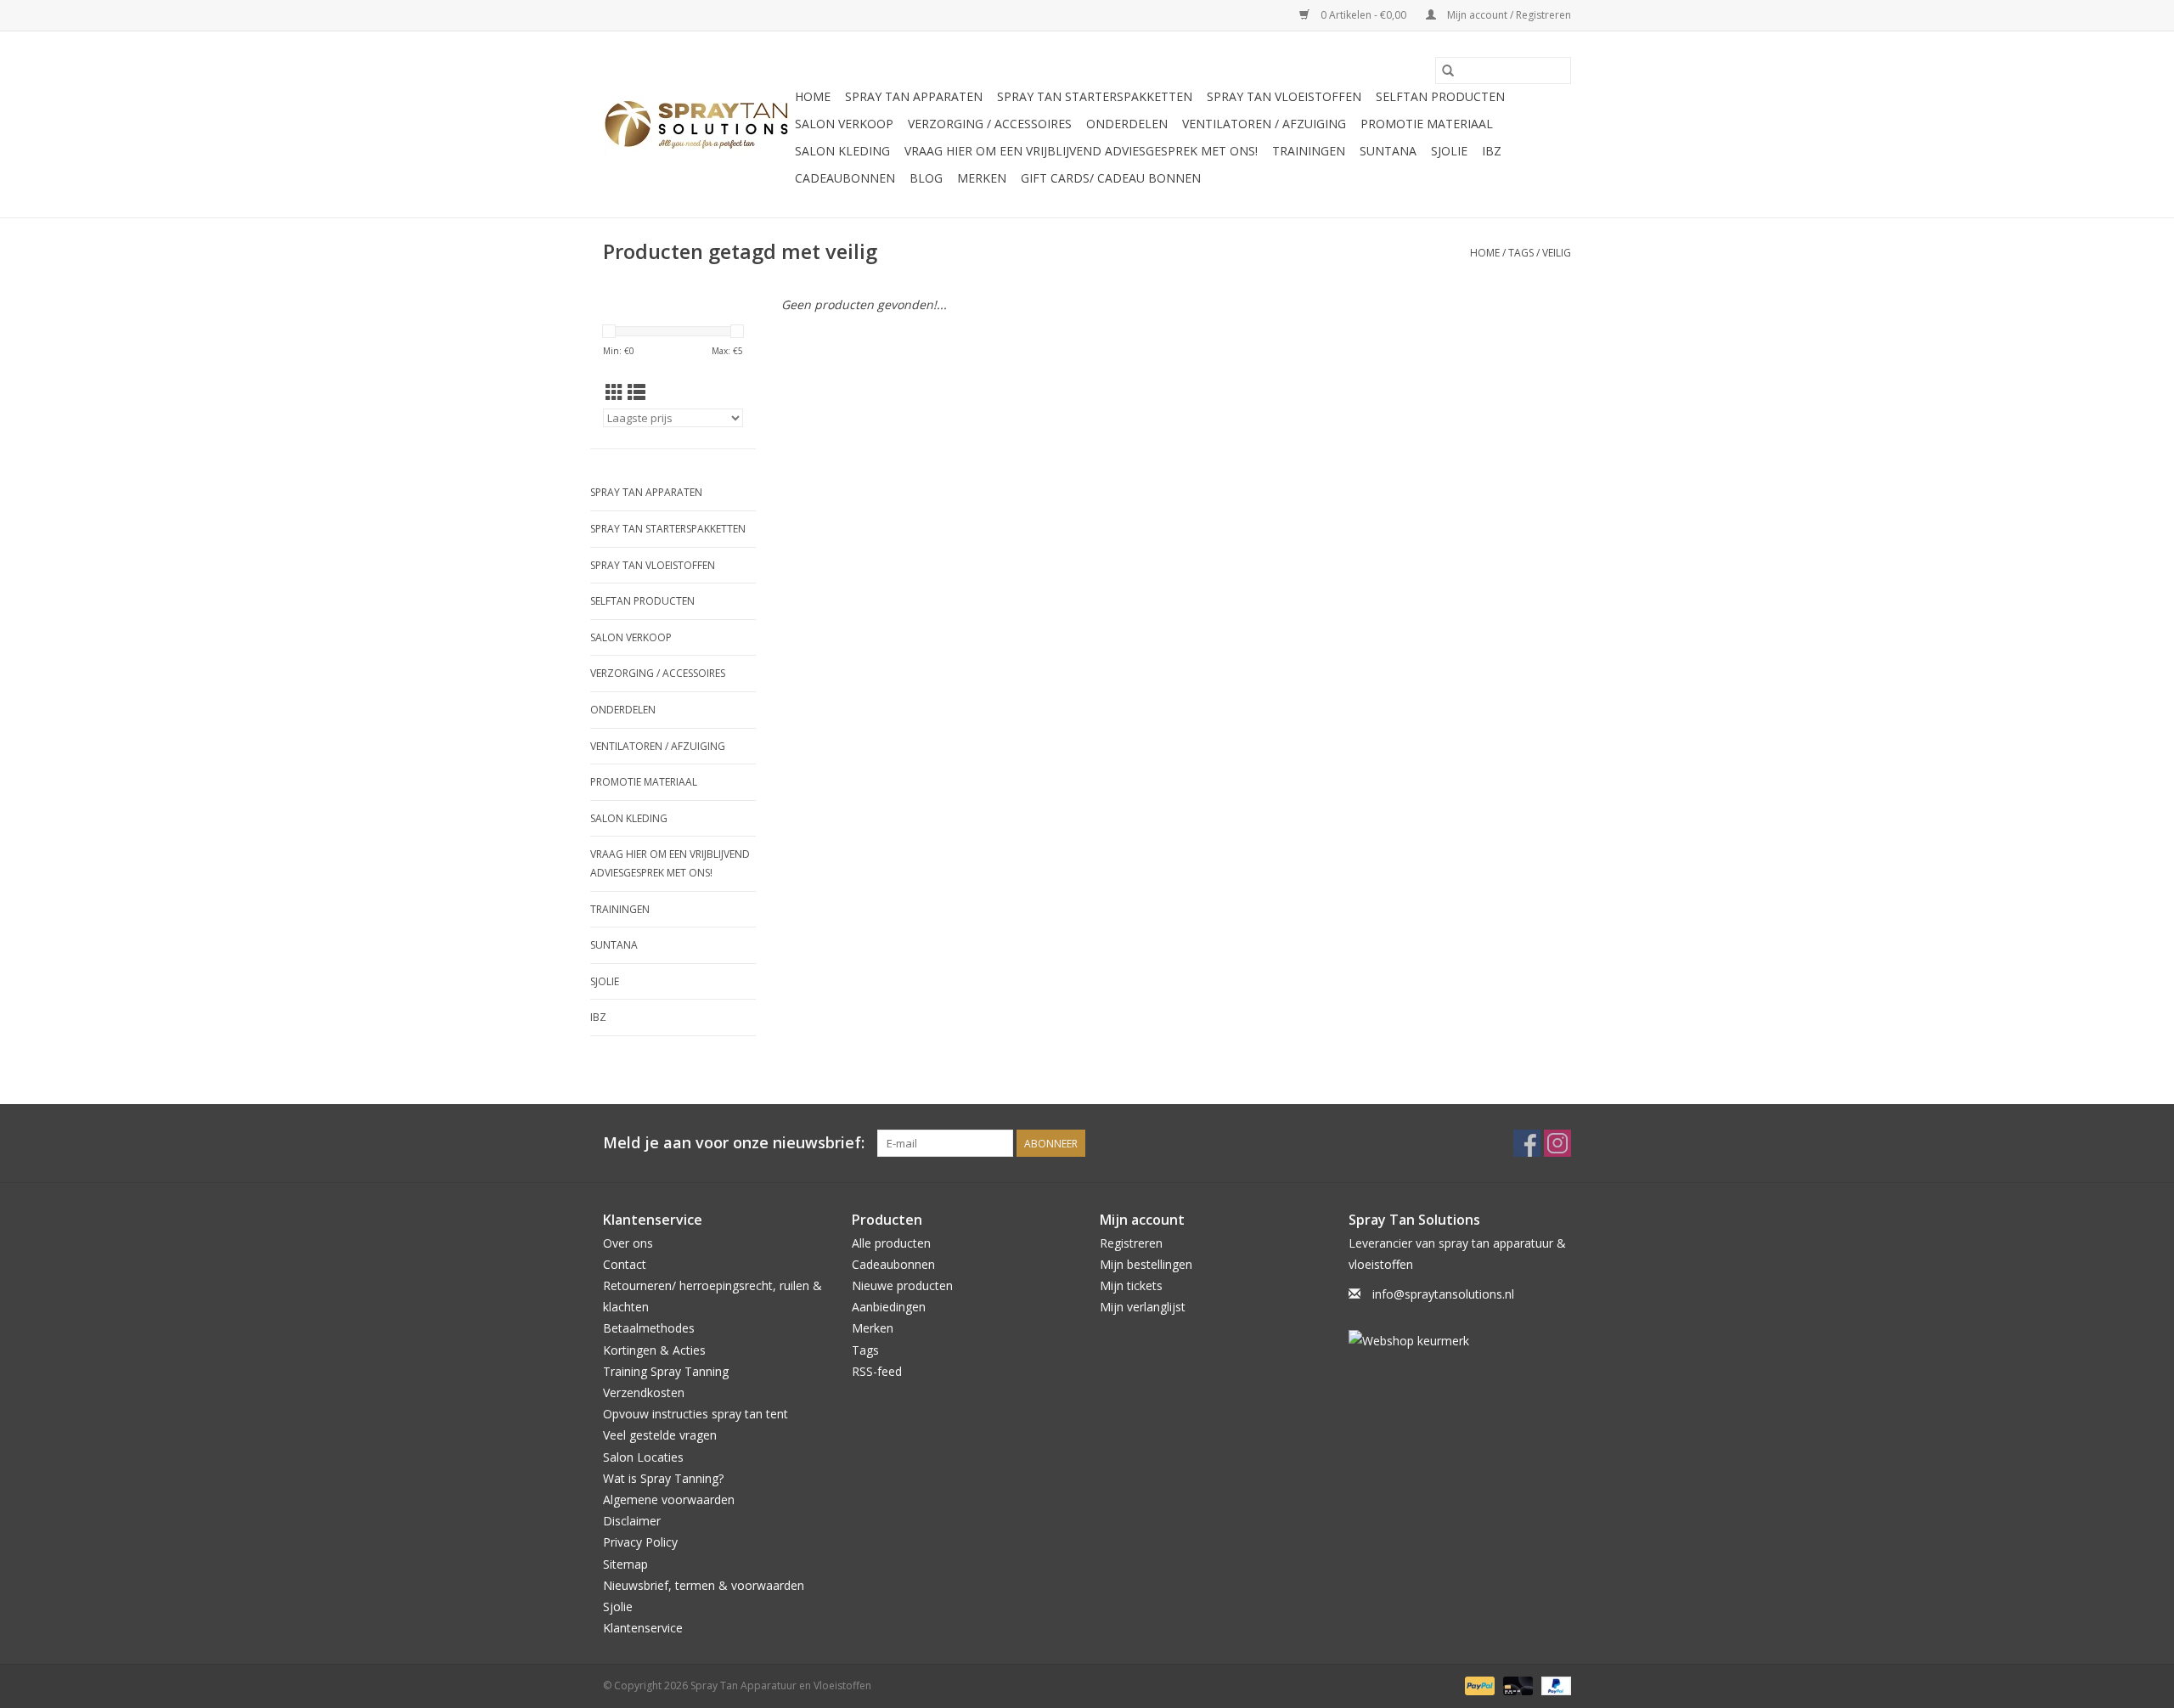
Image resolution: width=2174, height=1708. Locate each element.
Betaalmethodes (649, 1328)
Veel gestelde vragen (660, 1435)
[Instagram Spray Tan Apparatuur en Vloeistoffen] (1557, 1143)
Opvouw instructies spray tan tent (696, 1414)
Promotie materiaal (1427, 124)
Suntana (1388, 151)
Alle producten (891, 1243)
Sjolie (1449, 151)
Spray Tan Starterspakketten (1095, 96)
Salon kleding (842, 151)
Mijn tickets (1131, 1285)
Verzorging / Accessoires (990, 124)
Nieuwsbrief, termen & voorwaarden (704, 1585)
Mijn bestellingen (1146, 1264)
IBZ (1492, 151)
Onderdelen (1127, 124)
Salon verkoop (844, 124)
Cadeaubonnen (845, 178)
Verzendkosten (644, 1392)
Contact (625, 1264)
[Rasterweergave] (614, 392)
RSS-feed (877, 1371)
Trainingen (1309, 151)
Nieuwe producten (902, 1285)
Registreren (1131, 1243)
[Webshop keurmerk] (1460, 1341)
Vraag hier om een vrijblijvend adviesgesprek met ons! (1081, 151)
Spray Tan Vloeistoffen (1284, 96)
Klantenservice (643, 1628)
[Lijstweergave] (636, 392)
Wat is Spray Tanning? (663, 1478)
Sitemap (625, 1564)
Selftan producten (1440, 96)
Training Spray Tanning (666, 1371)
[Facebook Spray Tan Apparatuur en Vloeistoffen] (1527, 1143)
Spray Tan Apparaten (914, 96)
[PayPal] (1478, 1685)
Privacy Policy (640, 1542)
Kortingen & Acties (654, 1350)
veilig (1557, 253)
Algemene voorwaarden (669, 1499)
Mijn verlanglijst (1143, 1307)
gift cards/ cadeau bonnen (1111, 178)
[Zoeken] (1448, 70)
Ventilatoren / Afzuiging (1264, 124)
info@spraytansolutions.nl (1443, 1294)
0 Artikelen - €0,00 (1363, 15)
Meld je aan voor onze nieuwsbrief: (734, 1143)
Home (813, 96)
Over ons (628, 1243)
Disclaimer (632, 1521)
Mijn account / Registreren (1508, 15)
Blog (926, 178)
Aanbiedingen (889, 1307)
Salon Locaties (643, 1457)
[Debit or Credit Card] (1516, 1685)
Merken (982, 178)
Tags (1521, 253)
